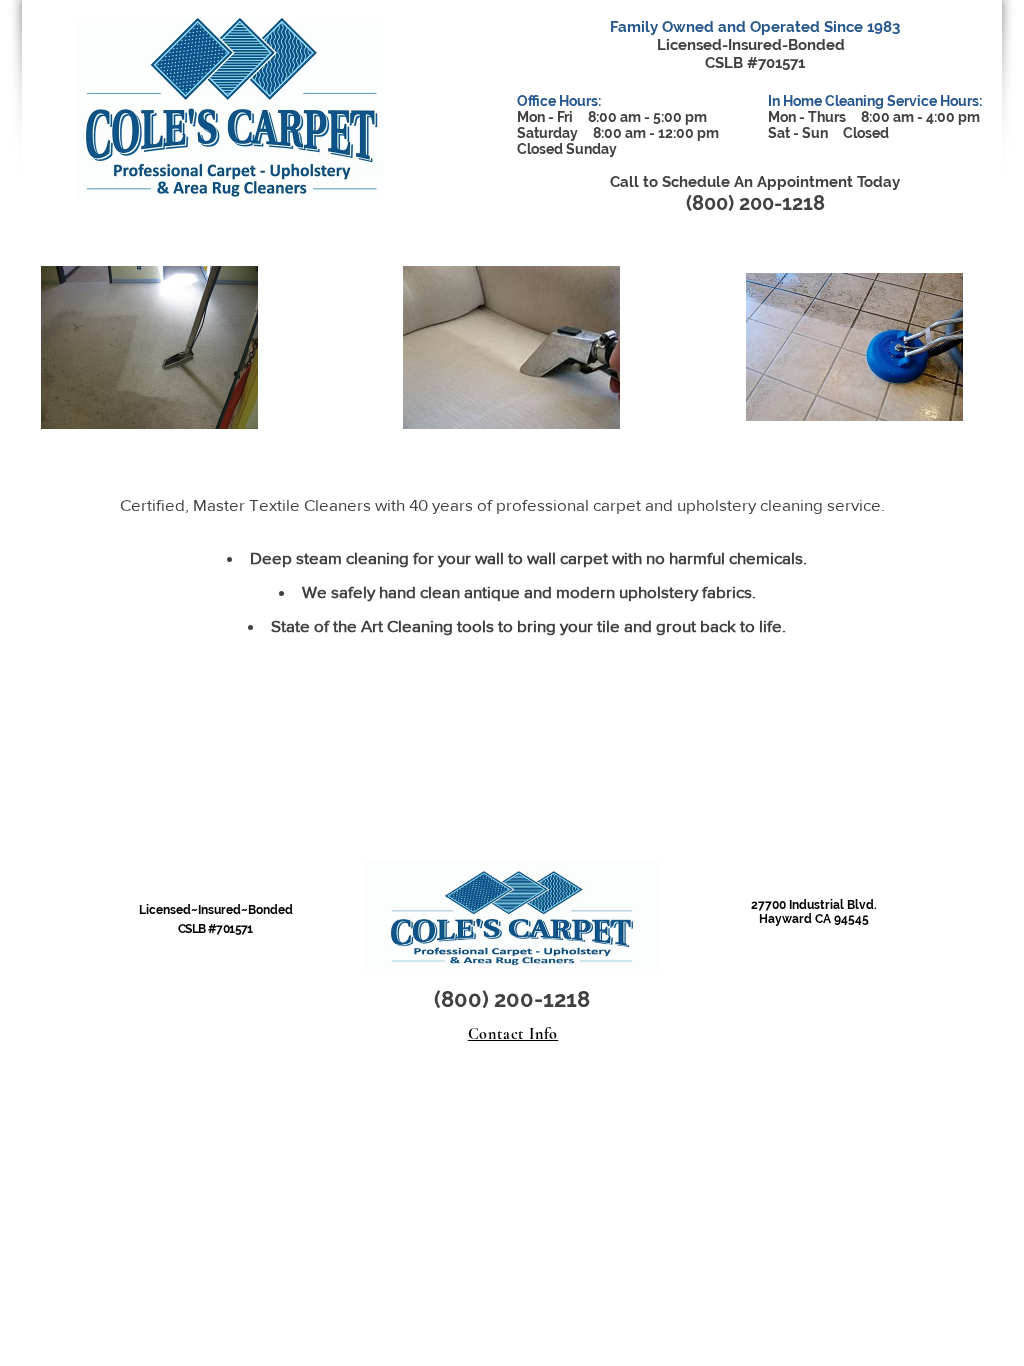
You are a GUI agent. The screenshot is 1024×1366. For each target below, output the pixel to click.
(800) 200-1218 (755, 203)
